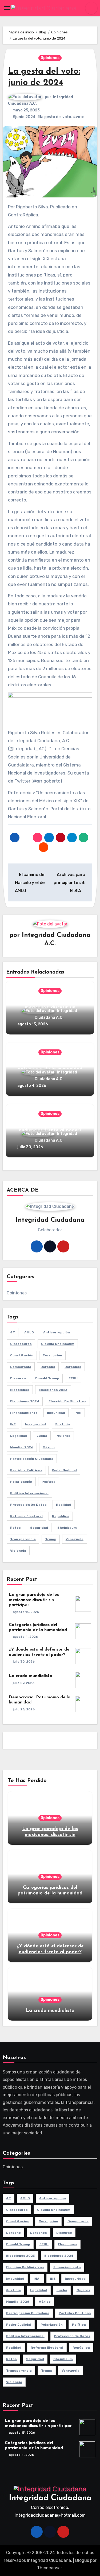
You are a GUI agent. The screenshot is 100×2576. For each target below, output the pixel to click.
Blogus (82, 2560)
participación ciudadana (32, 1459)
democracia (21, 1367)
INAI (78, 1413)
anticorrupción (57, 1332)
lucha (42, 1436)
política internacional (29, 1493)
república (61, 1516)
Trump (51, 1539)
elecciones (20, 1390)
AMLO (29, 1332)
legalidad (19, 1436)
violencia (18, 1551)
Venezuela (75, 1539)
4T (13, 1332)
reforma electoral (26, 1516)
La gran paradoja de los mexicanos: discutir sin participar (34, 1600)
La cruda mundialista (31, 1676)
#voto (79, 117)
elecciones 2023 (53, 1390)
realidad (64, 1505)
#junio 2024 (24, 117)
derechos (73, 1367)
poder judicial (64, 1470)
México (49, 1447)
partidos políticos (26, 1470)
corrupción (52, 1355)
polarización (21, 1482)
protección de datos (28, 1505)
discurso (18, 1378)
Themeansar (49, 2568)
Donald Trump (47, 1378)
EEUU (73, 1378)
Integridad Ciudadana (50, 2498)
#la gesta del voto (54, 117)
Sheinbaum (67, 1528)
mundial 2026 (22, 1447)
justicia (63, 1424)
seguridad (39, 1528)
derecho (48, 1367)
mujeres (63, 1436)
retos (15, 1528)
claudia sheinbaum (58, 1344)
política (49, 1482)
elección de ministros (67, 1401)
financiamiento (24, 1413)
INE (13, 1424)
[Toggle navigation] (7, 8)
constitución (22, 1355)
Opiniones (50, 58)
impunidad (56, 1413)
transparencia (23, 1539)
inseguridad (35, 1424)
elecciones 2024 (25, 1401)
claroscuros (21, 1344)
